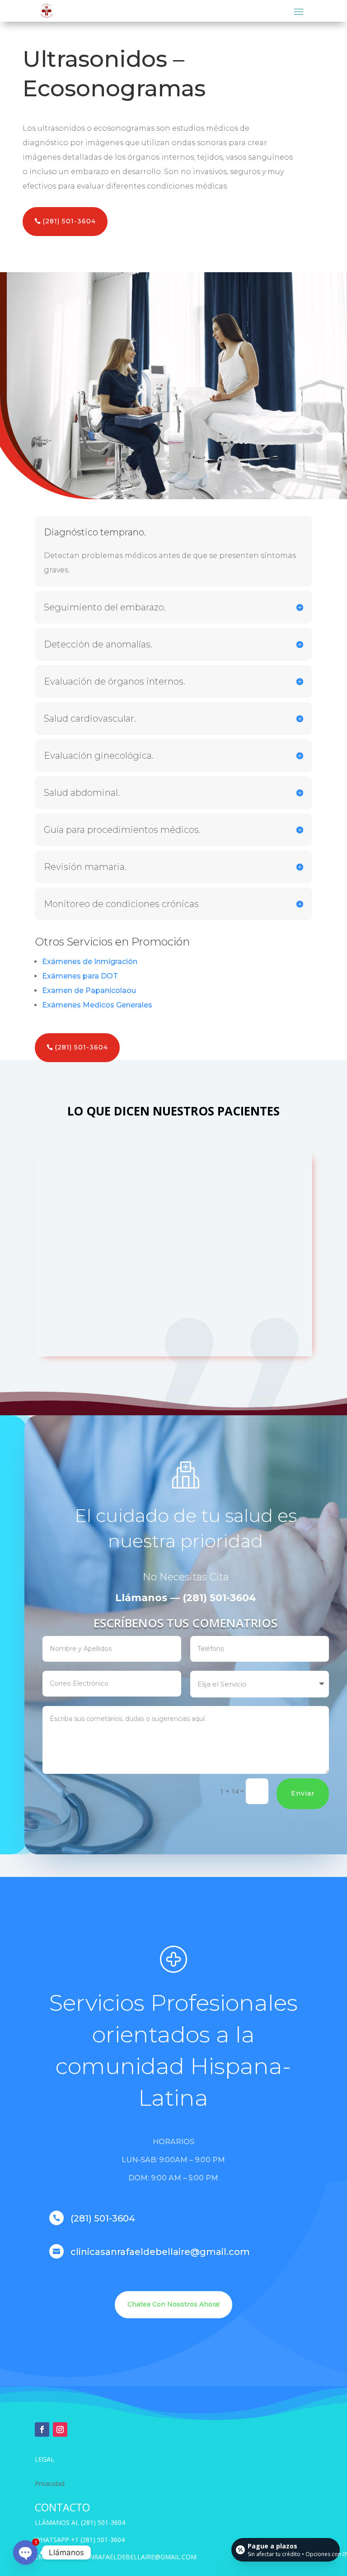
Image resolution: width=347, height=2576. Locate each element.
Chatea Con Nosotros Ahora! (173, 2304)
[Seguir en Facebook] (42, 2429)
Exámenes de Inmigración (90, 962)
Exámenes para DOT (80, 976)
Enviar (303, 1793)
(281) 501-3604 (69, 221)
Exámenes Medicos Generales (97, 1005)
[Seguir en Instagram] (60, 2429)
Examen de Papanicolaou (89, 990)
